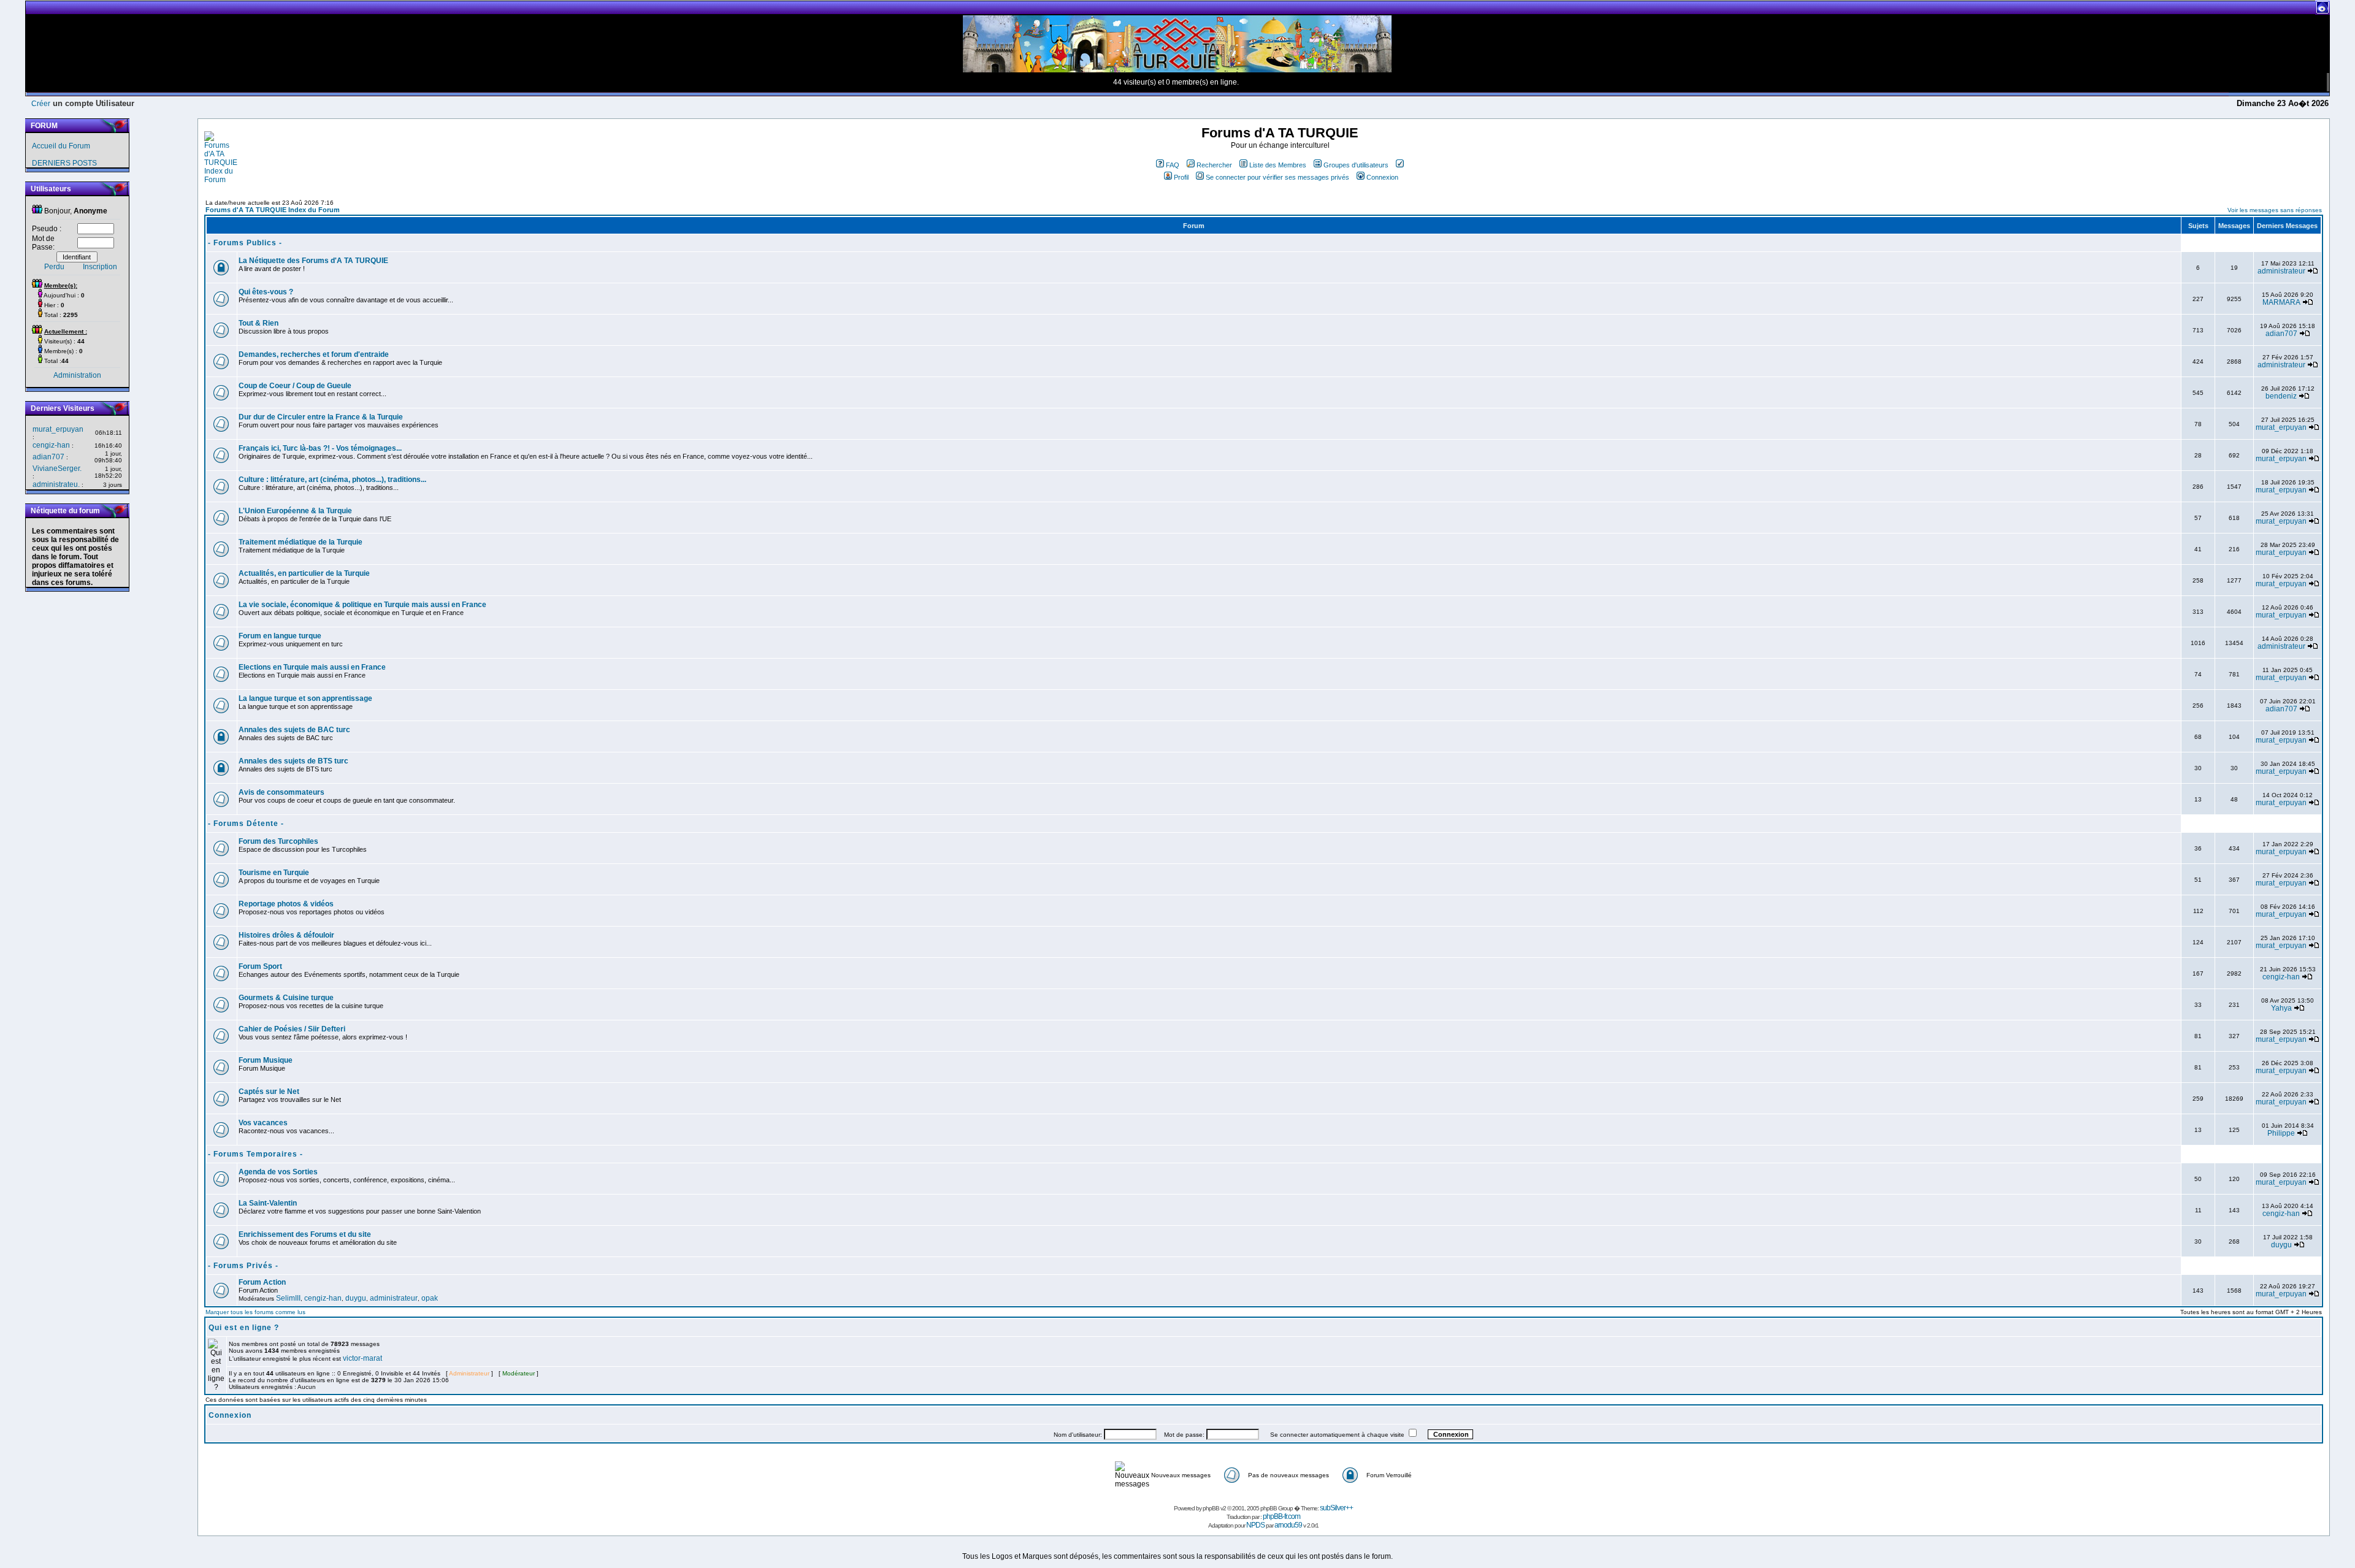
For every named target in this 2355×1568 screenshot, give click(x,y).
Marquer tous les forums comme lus (255, 1312)
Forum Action (262, 1282)
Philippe (2281, 1133)
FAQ (1173, 165)
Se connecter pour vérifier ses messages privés (1277, 177)
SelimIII (288, 1298)
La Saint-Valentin (268, 1203)
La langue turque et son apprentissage (305, 698)
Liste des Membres (1278, 165)
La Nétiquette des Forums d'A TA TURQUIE (313, 261)
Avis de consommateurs (281, 792)
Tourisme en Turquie (274, 873)
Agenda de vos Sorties (278, 1172)
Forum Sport (260, 966)
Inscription (100, 267)
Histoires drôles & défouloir (286, 935)
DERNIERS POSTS (64, 163)
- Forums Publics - (245, 243)
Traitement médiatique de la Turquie (301, 542)
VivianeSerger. (57, 468)
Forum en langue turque (280, 636)
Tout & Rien (258, 323)
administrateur (2281, 271)
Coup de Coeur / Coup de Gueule (295, 386)
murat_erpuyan (58, 429)
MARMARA (2281, 302)
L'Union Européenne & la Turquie (295, 511)
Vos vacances (263, 1123)
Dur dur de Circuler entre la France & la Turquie (321, 417)
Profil (1181, 177)
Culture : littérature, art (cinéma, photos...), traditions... (332, 480)
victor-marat (362, 1358)
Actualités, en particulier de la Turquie (304, 573)
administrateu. (56, 484)
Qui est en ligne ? (244, 1328)
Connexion (1382, 177)
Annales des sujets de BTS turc (293, 761)
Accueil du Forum (61, 146)
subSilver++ (1336, 1508)
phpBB (1211, 1508)
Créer (41, 104)
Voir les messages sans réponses (2275, 210)
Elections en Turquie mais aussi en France (312, 667)
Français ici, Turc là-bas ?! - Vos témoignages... (320, 448)
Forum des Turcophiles (278, 841)
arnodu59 (1288, 1525)
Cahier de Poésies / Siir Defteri (292, 1029)
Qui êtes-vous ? (266, 292)
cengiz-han (51, 445)
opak (430, 1298)
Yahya (2281, 1008)
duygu (2281, 1245)
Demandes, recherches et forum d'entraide (314, 354)
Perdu (54, 267)
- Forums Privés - (243, 1266)
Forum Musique (266, 1060)
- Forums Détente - (246, 824)
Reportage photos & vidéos (286, 904)
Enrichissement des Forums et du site (305, 1234)
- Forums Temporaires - (255, 1154)
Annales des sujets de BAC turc (294, 730)
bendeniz (2281, 396)
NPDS (1255, 1525)
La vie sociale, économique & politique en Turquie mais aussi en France (362, 605)
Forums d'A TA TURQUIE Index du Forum (273, 210)
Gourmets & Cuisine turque (286, 998)
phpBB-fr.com (1281, 1516)
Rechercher (1214, 165)
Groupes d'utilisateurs (1356, 165)
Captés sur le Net (269, 1092)
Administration (77, 375)
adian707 (48, 457)
